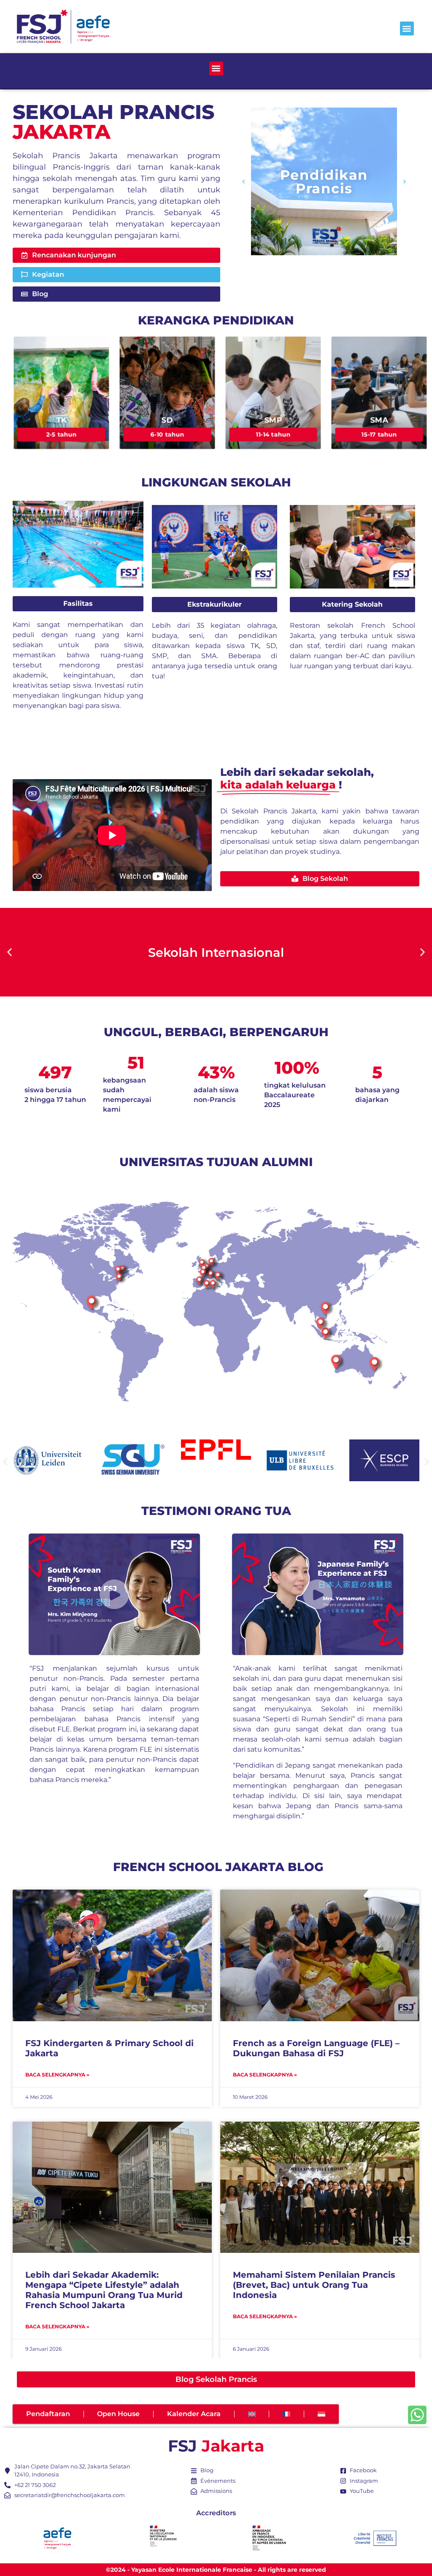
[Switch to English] (252, 2414)
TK (61, 420)
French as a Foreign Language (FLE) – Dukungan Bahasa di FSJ (316, 2048)
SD (167, 420)
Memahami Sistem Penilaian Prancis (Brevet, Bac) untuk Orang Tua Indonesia (314, 2285)
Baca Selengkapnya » (57, 2075)
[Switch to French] (286, 2414)
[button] (407, 28)
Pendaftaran (48, 2414)
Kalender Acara (194, 2414)
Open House (118, 2414)
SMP (273, 420)
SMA (379, 420)
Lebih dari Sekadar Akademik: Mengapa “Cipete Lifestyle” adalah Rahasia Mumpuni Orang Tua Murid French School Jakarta (104, 2290)
